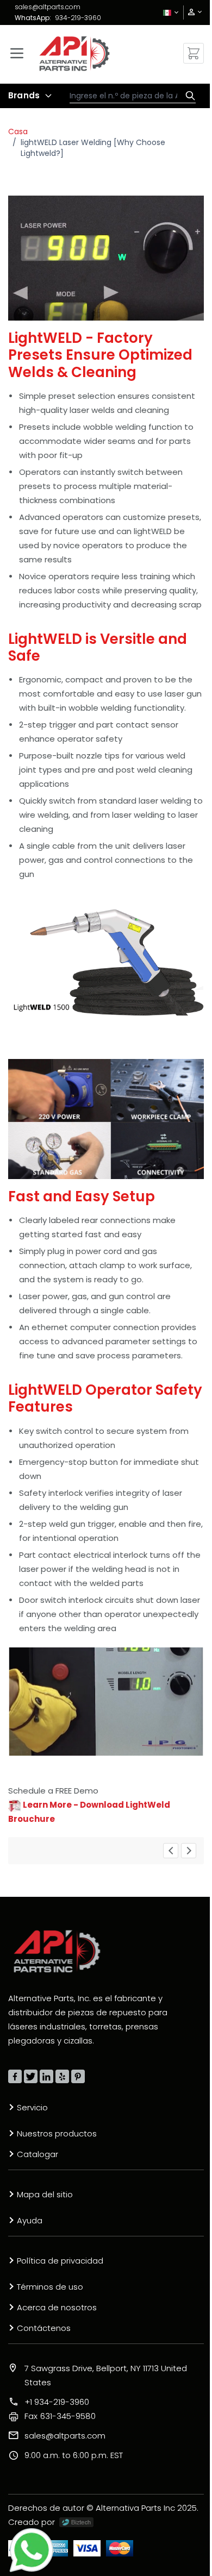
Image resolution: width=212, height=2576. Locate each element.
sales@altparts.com (48, 7)
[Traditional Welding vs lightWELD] (189, 1851)
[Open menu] (17, 53)
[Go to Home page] (74, 54)
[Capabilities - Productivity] (171, 1851)
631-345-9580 (60, 2416)
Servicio (32, 2107)
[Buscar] (188, 96)
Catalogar (38, 2154)
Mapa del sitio (45, 2194)
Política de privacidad (60, 2261)
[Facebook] (15, 2076)
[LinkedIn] (46, 2076)
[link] (191, 12)
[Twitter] (31, 2076)
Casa (18, 131)
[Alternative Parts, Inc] (57, 1951)
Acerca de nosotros (57, 2307)
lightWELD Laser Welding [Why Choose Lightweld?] (93, 148)
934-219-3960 (78, 18)
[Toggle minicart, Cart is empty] (194, 53)
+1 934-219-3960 (57, 2402)
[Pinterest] (78, 2076)
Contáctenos (44, 2328)
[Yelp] (62, 2076)
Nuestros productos (57, 2133)
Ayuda (30, 2220)
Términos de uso (50, 2287)
